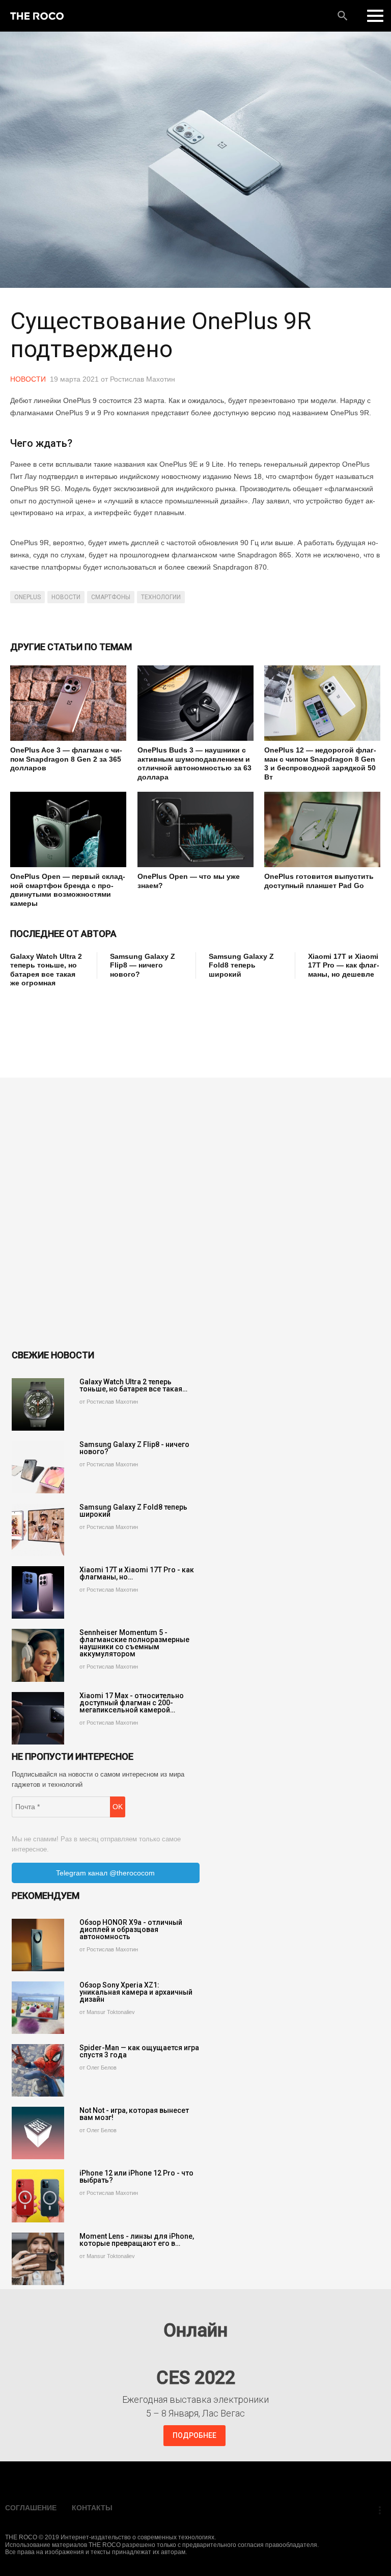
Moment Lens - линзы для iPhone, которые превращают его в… (137, 2240)
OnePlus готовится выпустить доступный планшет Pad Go (319, 881)
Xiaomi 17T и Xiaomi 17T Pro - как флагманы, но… (137, 1573)
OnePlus (27, 597)
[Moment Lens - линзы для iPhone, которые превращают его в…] (38, 2259)
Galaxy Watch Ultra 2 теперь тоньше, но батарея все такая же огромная (46, 970)
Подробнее (194, 2435)
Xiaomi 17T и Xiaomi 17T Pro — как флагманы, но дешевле (344, 965)
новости (66, 597)
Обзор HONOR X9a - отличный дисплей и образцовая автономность (131, 1929)
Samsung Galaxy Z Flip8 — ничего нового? (143, 965)
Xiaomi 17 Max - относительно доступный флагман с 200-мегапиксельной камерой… (132, 1703)
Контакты (92, 2508)
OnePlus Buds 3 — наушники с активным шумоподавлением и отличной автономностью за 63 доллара (194, 763)
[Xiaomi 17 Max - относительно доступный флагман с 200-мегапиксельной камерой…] (38, 1718)
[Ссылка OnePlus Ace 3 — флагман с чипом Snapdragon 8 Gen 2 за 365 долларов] (68, 703)
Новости (28, 379)
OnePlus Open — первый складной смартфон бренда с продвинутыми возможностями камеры (68, 890)
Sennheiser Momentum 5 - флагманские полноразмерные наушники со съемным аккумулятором (134, 1643)
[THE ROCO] (37, 16)
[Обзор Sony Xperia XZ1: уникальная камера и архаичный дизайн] (38, 2008)
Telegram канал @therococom (105, 1873)
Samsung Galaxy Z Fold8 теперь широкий (241, 965)
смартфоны (111, 597)
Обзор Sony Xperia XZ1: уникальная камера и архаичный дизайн (136, 1992)
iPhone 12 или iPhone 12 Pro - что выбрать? (136, 2177)
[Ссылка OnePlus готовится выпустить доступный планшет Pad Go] (322, 829)
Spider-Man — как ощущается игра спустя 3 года (139, 2051)
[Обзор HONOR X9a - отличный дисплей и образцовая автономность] (38, 1945)
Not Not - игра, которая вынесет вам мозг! (134, 2114)
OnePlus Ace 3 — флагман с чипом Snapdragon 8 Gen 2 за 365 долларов (66, 759)
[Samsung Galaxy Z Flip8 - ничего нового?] (38, 1467)
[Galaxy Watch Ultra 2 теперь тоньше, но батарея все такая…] (38, 1404)
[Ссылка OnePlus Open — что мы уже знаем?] (195, 829)
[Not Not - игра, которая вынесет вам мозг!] (38, 2133)
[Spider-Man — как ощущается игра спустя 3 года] (38, 2070)
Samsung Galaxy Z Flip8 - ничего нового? (134, 1448)
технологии (161, 597)
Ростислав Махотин (143, 379)
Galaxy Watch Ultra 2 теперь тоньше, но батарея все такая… (133, 1385)
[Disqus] (195, 1215)
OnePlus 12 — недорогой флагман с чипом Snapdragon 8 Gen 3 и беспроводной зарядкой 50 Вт (320, 763)
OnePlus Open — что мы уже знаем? (189, 881)
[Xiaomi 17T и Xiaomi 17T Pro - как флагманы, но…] (38, 1592)
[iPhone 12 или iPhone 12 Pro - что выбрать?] (38, 2196)
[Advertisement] (195, 1021)
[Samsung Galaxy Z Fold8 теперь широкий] (38, 1530)
